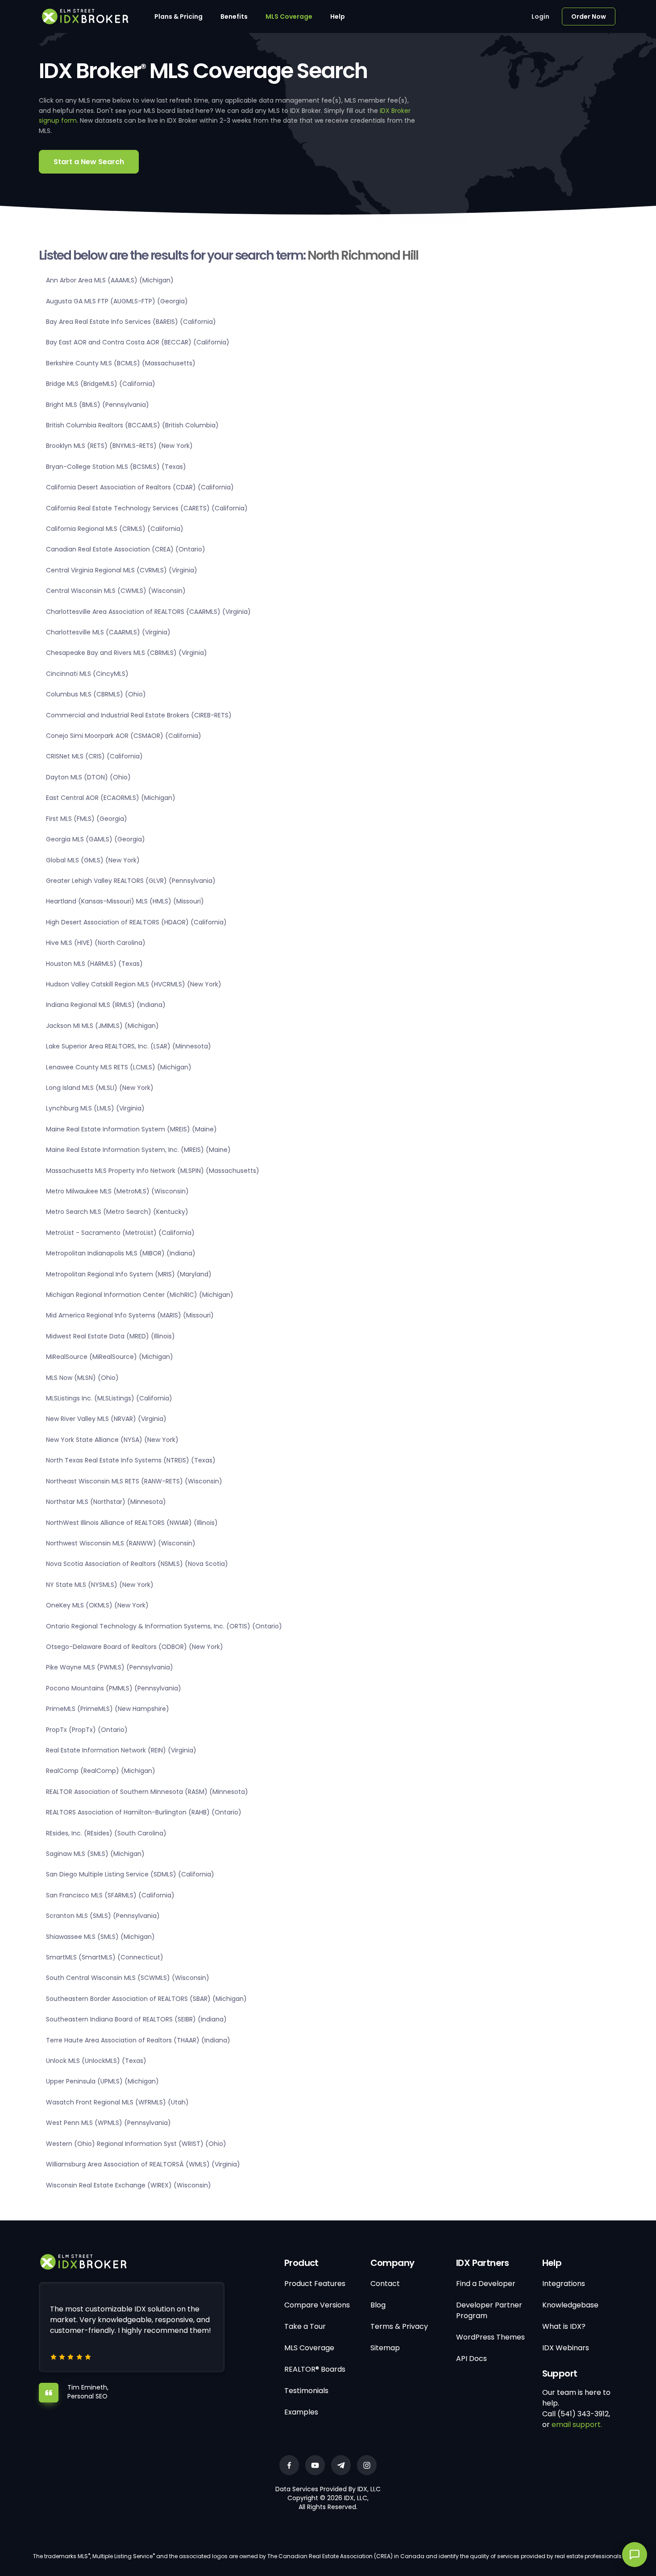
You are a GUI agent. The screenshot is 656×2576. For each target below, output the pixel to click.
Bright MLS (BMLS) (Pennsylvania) (98, 405)
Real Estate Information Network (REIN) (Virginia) (121, 1750)
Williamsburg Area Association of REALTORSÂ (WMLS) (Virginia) (143, 2164)
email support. (577, 2425)
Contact (385, 2284)
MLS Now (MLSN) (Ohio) (82, 1378)
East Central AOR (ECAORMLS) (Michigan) (111, 798)
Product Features (315, 2284)
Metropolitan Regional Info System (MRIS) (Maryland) (129, 1274)
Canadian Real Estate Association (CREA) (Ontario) (126, 549)
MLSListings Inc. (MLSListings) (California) (109, 1398)
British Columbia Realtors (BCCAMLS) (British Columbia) (132, 425)
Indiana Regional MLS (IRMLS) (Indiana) (106, 1005)
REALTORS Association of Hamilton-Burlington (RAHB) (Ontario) (144, 1812)
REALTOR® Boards (315, 2369)
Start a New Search (89, 162)
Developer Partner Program (489, 2310)
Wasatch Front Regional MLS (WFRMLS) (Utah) (117, 2102)
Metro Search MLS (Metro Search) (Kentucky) (117, 1212)
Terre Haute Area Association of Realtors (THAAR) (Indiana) (138, 2040)
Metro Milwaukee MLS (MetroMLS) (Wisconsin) (117, 1191)
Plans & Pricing (179, 17)
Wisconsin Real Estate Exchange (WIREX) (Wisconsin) (129, 2185)
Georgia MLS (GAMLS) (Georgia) (95, 839)
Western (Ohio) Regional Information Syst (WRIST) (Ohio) (136, 2144)
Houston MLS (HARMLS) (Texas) (94, 964)
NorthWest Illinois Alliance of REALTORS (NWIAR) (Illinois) (132, 1523)
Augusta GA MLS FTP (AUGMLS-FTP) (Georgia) (117, 301)
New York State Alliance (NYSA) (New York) (112, 1440)
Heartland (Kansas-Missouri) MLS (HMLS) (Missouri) (125, 901)
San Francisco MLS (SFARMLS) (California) (110, 1895)
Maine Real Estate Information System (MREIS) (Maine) (131, 1129)
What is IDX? (564, 2326)
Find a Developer (486, 2284)
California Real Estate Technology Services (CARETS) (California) (147, 508)
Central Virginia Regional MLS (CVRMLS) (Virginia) (122, 570)
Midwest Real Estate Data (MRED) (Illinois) (110, 1336)
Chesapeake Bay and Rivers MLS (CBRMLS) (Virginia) (127, 653)
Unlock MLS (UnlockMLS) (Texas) (96, 2061)
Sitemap (385, 2348)
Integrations (564, 2284)
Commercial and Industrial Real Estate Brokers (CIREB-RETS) (139, 715)
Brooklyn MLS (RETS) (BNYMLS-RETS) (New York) (119, 446)
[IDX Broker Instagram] (367, 2465)
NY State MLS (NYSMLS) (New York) (100, 1585)
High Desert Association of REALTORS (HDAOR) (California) (136, 922)
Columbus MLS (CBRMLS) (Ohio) (96, 694)
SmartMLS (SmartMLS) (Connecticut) (105, 1957)
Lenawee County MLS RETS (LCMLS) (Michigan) (119, 1067)
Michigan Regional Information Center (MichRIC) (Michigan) (140, 1295)
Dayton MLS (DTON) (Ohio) (88, 777)
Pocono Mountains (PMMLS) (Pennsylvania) (114, 1688)
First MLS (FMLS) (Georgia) (87, 819)
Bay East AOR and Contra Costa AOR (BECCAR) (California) (138, 342)
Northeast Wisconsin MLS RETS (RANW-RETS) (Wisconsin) (134, 1481)
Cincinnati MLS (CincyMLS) (87, 674)
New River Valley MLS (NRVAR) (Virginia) (106, 1419)
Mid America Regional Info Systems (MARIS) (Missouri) (130, 1315)
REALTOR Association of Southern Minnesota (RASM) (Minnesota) (147, 1792)
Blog (378, 2305)
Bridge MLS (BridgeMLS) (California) (101, 384)
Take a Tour (305, 2326)
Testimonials (306, 2391)
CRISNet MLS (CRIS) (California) (94, 756)
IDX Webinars (566, 2348)
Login (540, 17)
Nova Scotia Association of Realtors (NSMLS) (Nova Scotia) (137, 1564)
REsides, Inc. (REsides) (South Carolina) (106, 1833)
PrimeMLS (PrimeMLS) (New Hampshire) (108, 1709)
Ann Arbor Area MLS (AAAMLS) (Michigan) (110, 280)
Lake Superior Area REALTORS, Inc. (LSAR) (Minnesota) (129, 1046)
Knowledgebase (570, 2305)
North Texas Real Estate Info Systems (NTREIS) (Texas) (131, 1460)
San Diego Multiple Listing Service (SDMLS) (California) (130, 1874)
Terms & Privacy (399, 2326)
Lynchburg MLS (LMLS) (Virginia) (95, 1108)
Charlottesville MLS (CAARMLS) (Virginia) (108, 632)
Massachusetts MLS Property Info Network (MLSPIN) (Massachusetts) (153, 1171)
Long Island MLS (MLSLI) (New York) (100, 1088)
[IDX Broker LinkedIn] (341, 2465)
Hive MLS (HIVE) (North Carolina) (96, 943)
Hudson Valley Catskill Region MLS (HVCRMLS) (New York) (134, 984)
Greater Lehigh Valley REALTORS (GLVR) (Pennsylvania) (131, 881)
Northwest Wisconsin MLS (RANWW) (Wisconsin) (121, 1543)
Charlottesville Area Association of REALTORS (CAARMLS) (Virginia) (148, 612)
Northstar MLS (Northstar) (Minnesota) (106, 1502)
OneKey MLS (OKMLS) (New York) (97, 1605)
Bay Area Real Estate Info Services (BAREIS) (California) (131, 322)
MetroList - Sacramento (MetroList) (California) (120, 1233)
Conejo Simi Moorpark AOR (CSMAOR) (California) (124, 736)
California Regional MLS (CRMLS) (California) (115, 529)
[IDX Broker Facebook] (289, 2465)
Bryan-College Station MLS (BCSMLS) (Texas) (116, 467)
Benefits (234, 17)
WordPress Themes (490, 2337)
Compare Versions (317, 2305)
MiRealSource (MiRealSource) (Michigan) (110, 1357)
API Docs (471, 2359)
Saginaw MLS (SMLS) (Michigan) (95, 1854)
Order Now (589, 17)
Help (338, 17)
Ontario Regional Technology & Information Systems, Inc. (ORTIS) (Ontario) (164, 1626)
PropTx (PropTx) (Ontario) (87, 1730)
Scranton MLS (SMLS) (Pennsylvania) (103, 1916)
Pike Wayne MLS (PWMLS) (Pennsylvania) (110, 1667)
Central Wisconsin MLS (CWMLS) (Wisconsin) (116, 591)
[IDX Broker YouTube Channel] (315, 2465)
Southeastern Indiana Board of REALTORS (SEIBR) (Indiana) (136, 2019)
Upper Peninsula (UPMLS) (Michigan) (102, 2081)
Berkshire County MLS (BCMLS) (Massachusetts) (121, 363)
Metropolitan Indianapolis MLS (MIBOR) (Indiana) (121, 1253)
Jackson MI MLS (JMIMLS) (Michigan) (102, 1026)
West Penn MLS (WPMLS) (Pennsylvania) (108, 2123)
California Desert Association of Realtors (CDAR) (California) (140, 487)
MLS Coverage (289, 17)
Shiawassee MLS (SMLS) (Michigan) (100, 1937)
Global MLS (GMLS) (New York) (93, 860)
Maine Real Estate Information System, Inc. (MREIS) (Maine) (138, 1150)
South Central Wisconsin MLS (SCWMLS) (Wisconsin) (128, 1978)
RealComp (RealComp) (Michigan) (101, 1771)
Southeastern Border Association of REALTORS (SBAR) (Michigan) (146, 1999)
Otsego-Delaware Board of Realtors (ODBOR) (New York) (135, 1647)
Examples (301, 2412)
